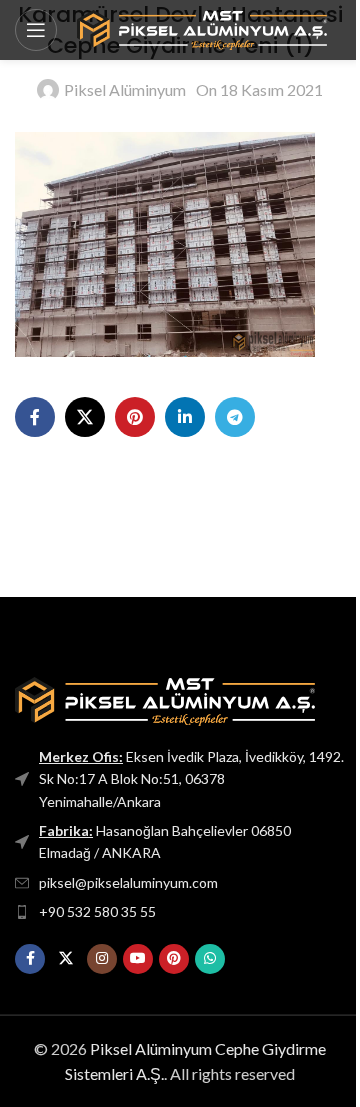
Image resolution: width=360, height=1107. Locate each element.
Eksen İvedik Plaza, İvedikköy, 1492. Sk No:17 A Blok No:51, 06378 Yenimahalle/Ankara (191, 779)
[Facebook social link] (35, 417)
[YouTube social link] (138, 959)
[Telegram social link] (235, 417)
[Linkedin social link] (185, 417)
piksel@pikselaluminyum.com (128, 882)
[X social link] (85, 417)
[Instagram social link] (102, 959)
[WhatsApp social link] (210, 959)
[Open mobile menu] (36, 30)
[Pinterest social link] (135, 417)
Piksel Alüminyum (125, 89)
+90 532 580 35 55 (97, 911)
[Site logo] (202, 27)
